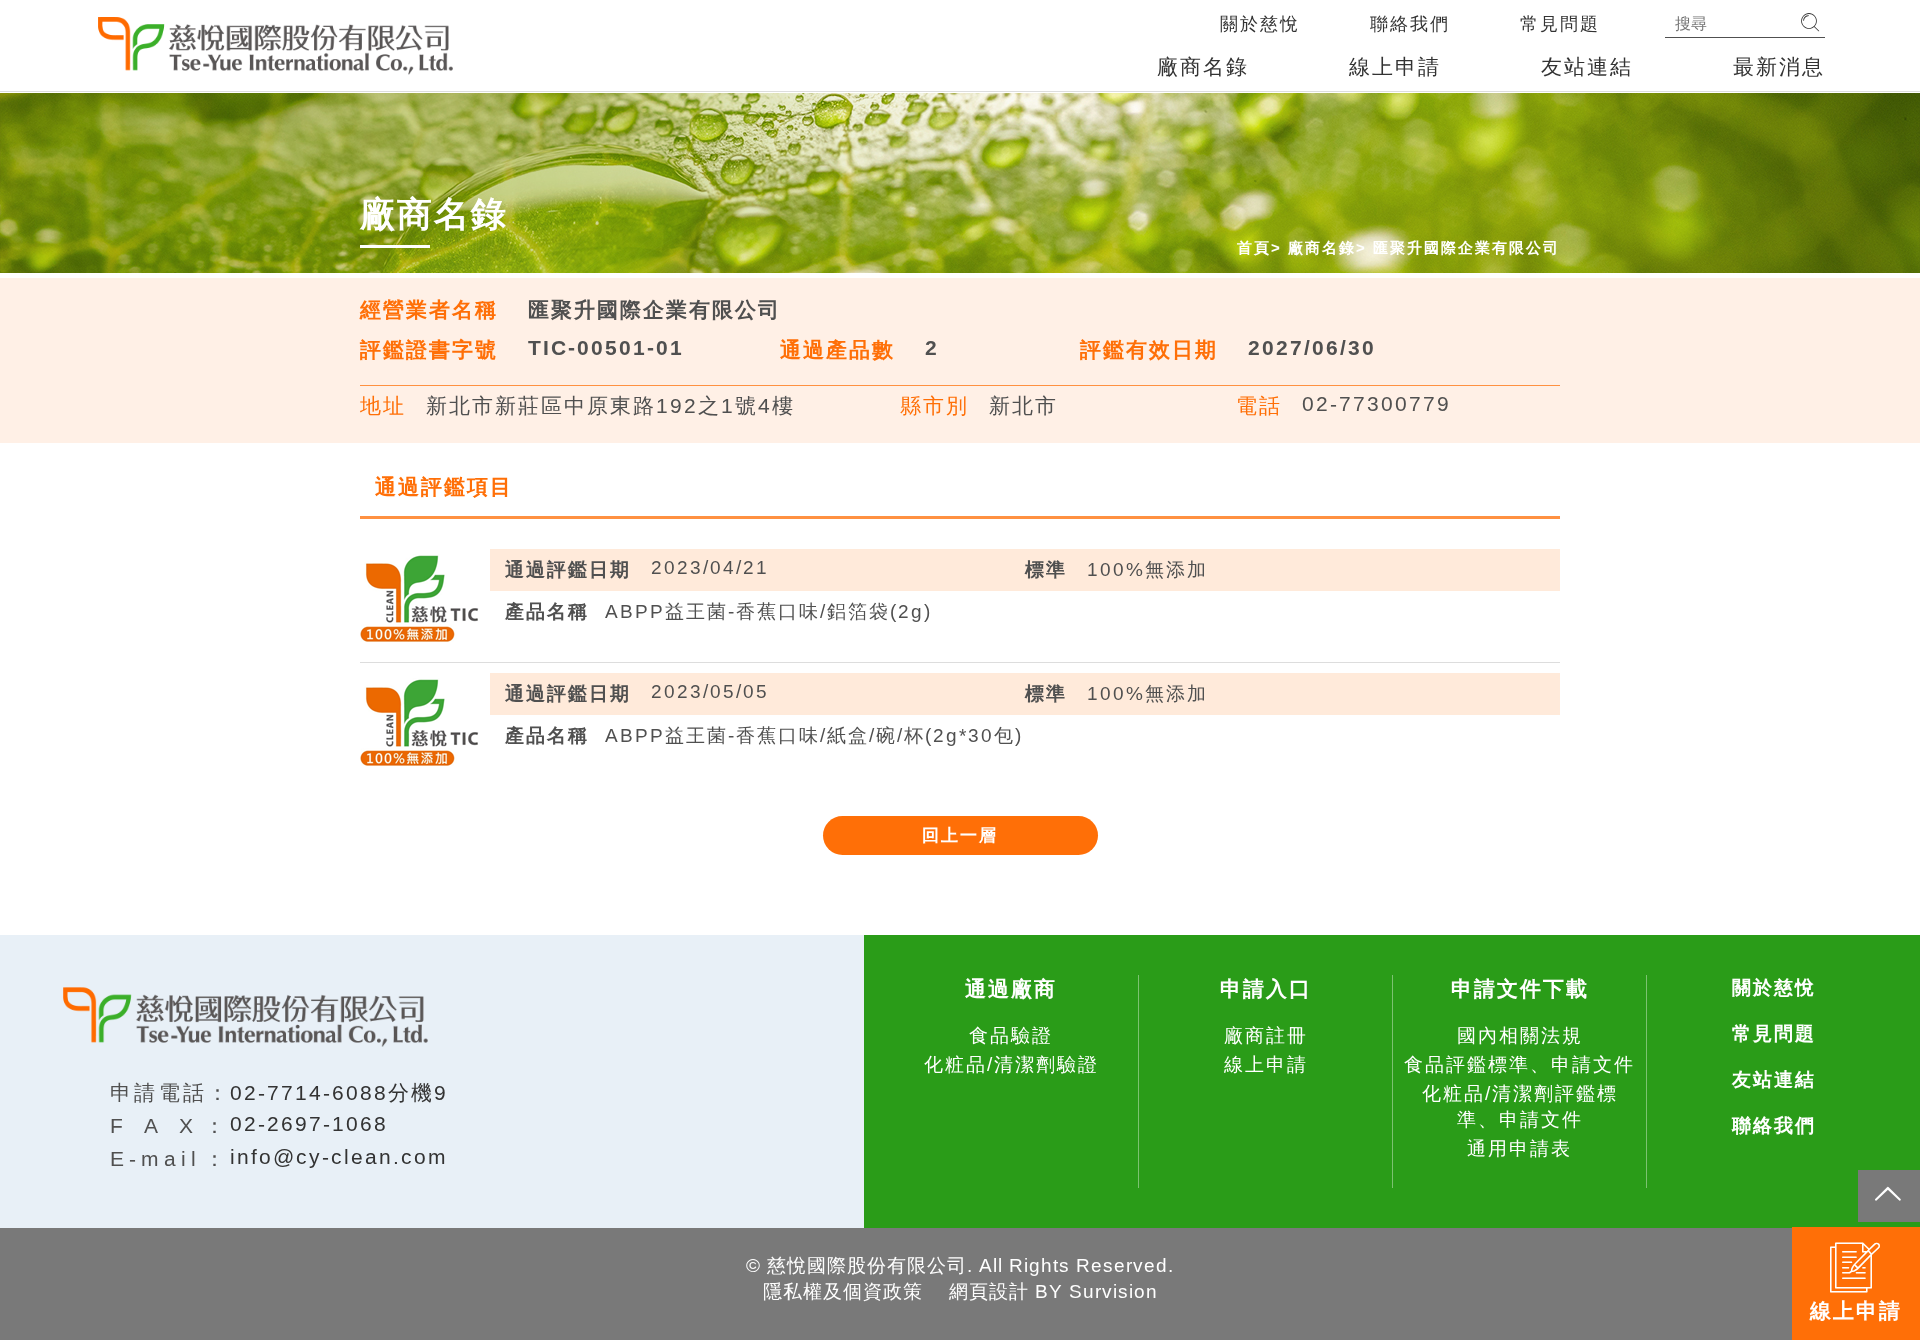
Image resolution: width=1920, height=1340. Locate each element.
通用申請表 (1519, 1148)
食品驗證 (1011, 1035)
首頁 (1254, 247)
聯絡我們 (1410, 24)
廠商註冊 (1266, 1035)
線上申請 (1395, 66)
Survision (1113, 1291)
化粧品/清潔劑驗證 (1011, 1064)
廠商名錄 (1203, 66)
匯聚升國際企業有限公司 (1466, 247)
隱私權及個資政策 (843, 1291)
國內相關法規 (1520, 1035)
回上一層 (960, 835)
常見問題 (1560, 24)
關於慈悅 (1260, 24)
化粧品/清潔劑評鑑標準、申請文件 (1520, 1106)
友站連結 (1587, 66)
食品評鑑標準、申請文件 (1519, 1064)
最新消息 (1779, 66)
